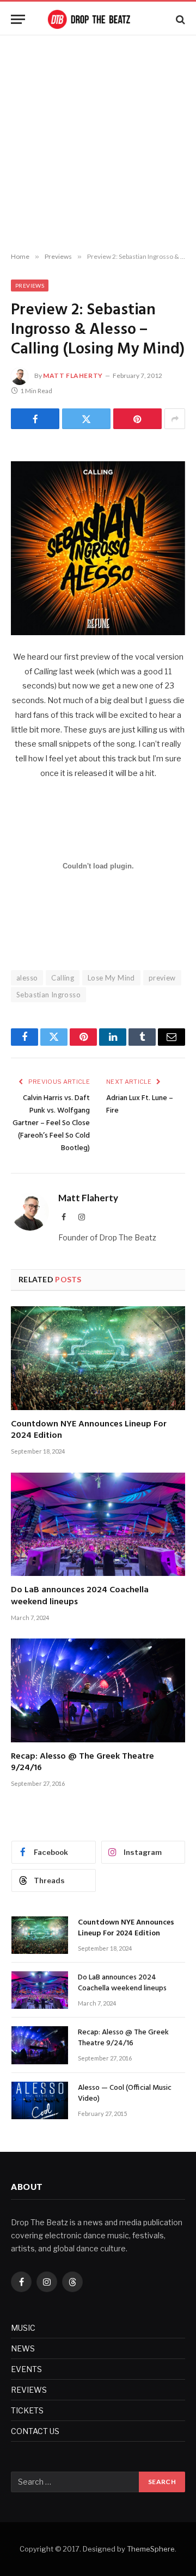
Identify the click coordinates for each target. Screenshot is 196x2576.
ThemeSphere (151, 2549)
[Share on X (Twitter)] (86, 419)
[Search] (179, 19)
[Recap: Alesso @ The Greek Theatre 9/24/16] (98, 1690)
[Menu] (18, 19)
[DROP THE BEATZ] (98, 19)
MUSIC (23, 2328)
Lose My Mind (111, 978)
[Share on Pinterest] (137, 419)
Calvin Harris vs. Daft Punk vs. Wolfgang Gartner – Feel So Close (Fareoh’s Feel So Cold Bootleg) (51, 1123)
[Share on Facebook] (35, 419)
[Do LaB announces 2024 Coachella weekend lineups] (98, 1524)
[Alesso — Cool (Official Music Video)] (40, 2100)
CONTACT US (35, 2431)
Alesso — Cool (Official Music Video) (125, 2093)
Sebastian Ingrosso (48, 995)
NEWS (23, 2348)
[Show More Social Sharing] (175, 419)
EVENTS (26, 2369)
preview (162, 978)
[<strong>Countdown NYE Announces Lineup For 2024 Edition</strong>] (98, 1358)
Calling (63, 978)
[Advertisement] (98, 144)
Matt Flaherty (73, 375)
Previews (30, 285)
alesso (27, 978)
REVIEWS (29, 2390)
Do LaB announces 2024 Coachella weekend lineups (80, 1596)
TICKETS (27, 2410)
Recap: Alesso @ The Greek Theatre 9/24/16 (82, 1762)
